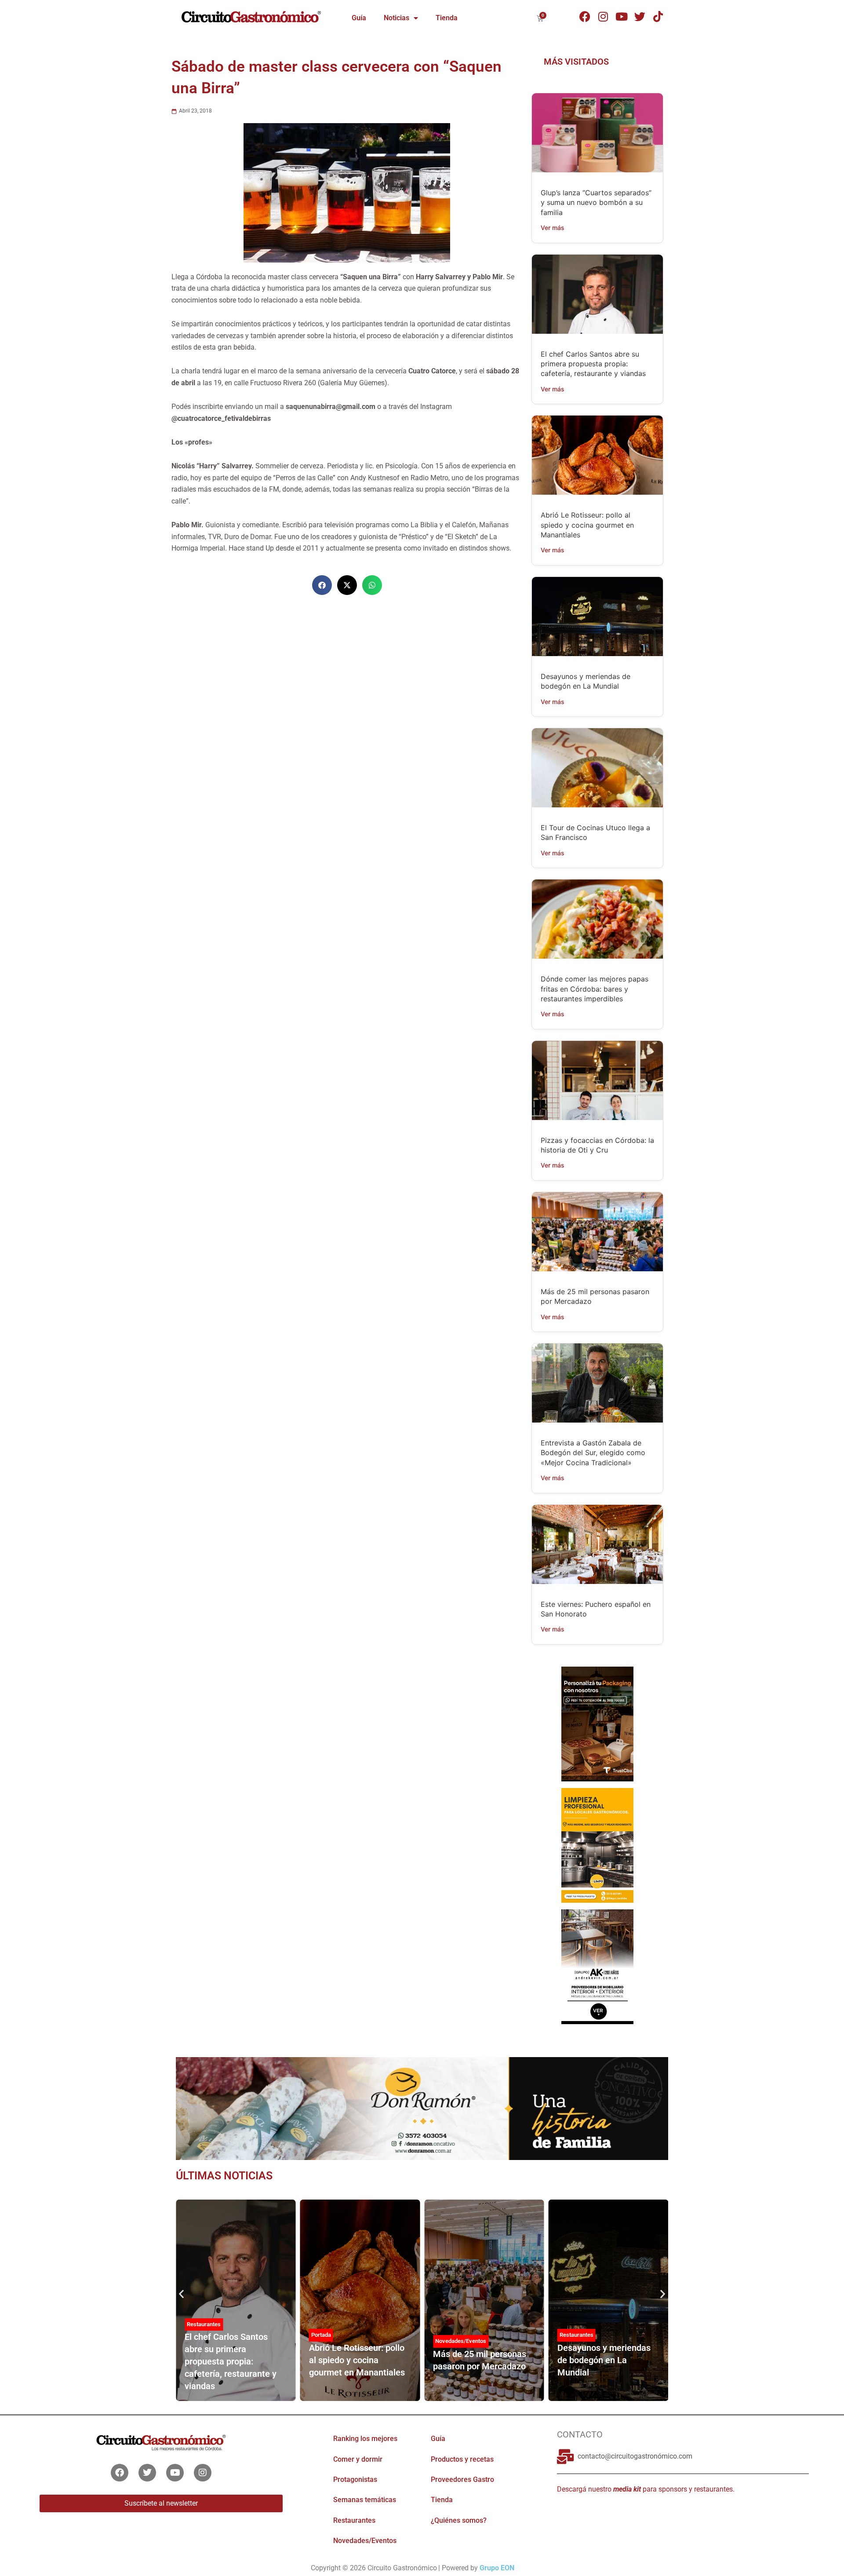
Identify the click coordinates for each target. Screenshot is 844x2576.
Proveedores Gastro (462, 2479)
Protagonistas (355, 2479)
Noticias (397, 18)
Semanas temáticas (365, 2500)
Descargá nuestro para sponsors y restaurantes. (646, 2489)
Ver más (553, 228)
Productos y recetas (462, 2459)
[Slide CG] (422, 2108)
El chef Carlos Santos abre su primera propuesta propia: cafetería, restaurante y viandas (593, 364)
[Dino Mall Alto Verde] (597, 1966)
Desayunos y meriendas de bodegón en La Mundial (604, 2360)
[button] (322, 585)
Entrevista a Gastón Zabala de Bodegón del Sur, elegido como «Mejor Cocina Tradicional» (593, 1453)
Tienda (447, 18)
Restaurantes (204, 2324)
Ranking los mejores (365, 2439)
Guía (359, 18)
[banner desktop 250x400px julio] (597, 1723)
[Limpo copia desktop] (597, 1845)
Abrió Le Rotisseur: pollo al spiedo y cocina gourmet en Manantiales (587, 525)
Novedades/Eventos (461, 2341)
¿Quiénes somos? (459, 2520)
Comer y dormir (358, 2459)
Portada (321, 2335)
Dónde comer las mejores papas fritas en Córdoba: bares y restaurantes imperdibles (595, 989)
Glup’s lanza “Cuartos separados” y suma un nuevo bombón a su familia (596, 203)
